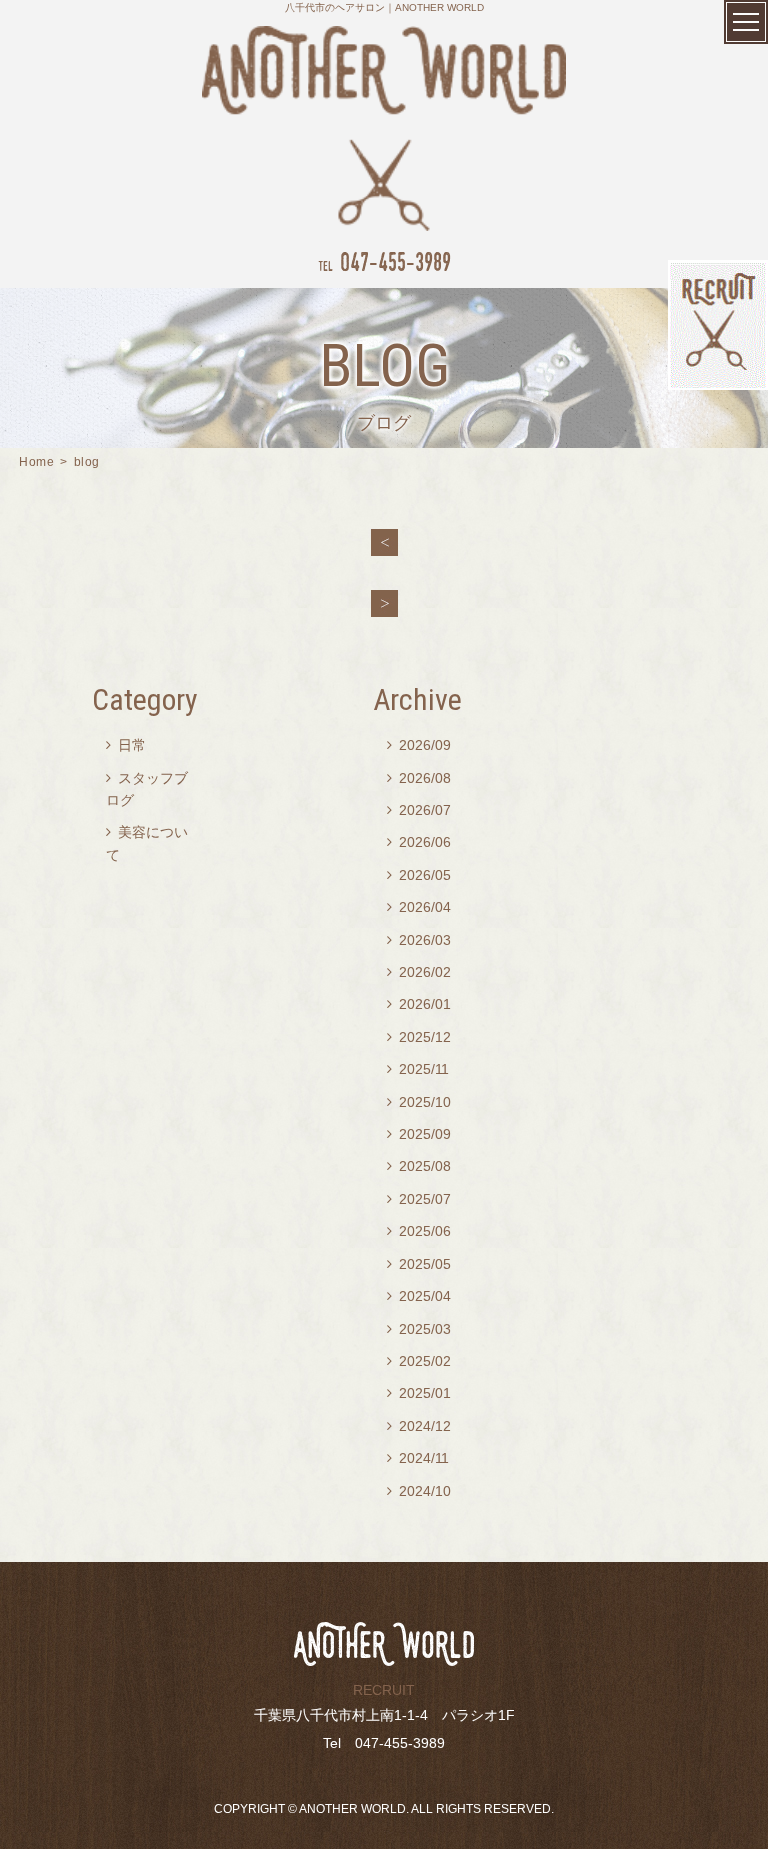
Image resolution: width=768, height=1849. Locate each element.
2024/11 (418, 1458)
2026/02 (419, 972)
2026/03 (419, 940)
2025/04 (419, 1296)
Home (36, 462)
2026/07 (419, 810)
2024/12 (419, 1426)
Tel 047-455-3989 (384, 1743)
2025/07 (419, 1199)
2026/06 (419, 842)
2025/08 (419, 1166)
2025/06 (419, 1231)
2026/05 (419, 875)
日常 (126, 745)
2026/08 (419, 778)
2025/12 (419, 1037)
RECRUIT (384, 1690)
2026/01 (419, 1004)
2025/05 (419, 1264)
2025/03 (419, 1329)
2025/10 (419, 1102)
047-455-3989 (384, 261)
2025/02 (419, 1361)
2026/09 (419, 745)
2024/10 (419, 1491)
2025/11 (418, 1069)
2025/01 (419, 1393)
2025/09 (419, 1134)
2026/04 (419, 907)
